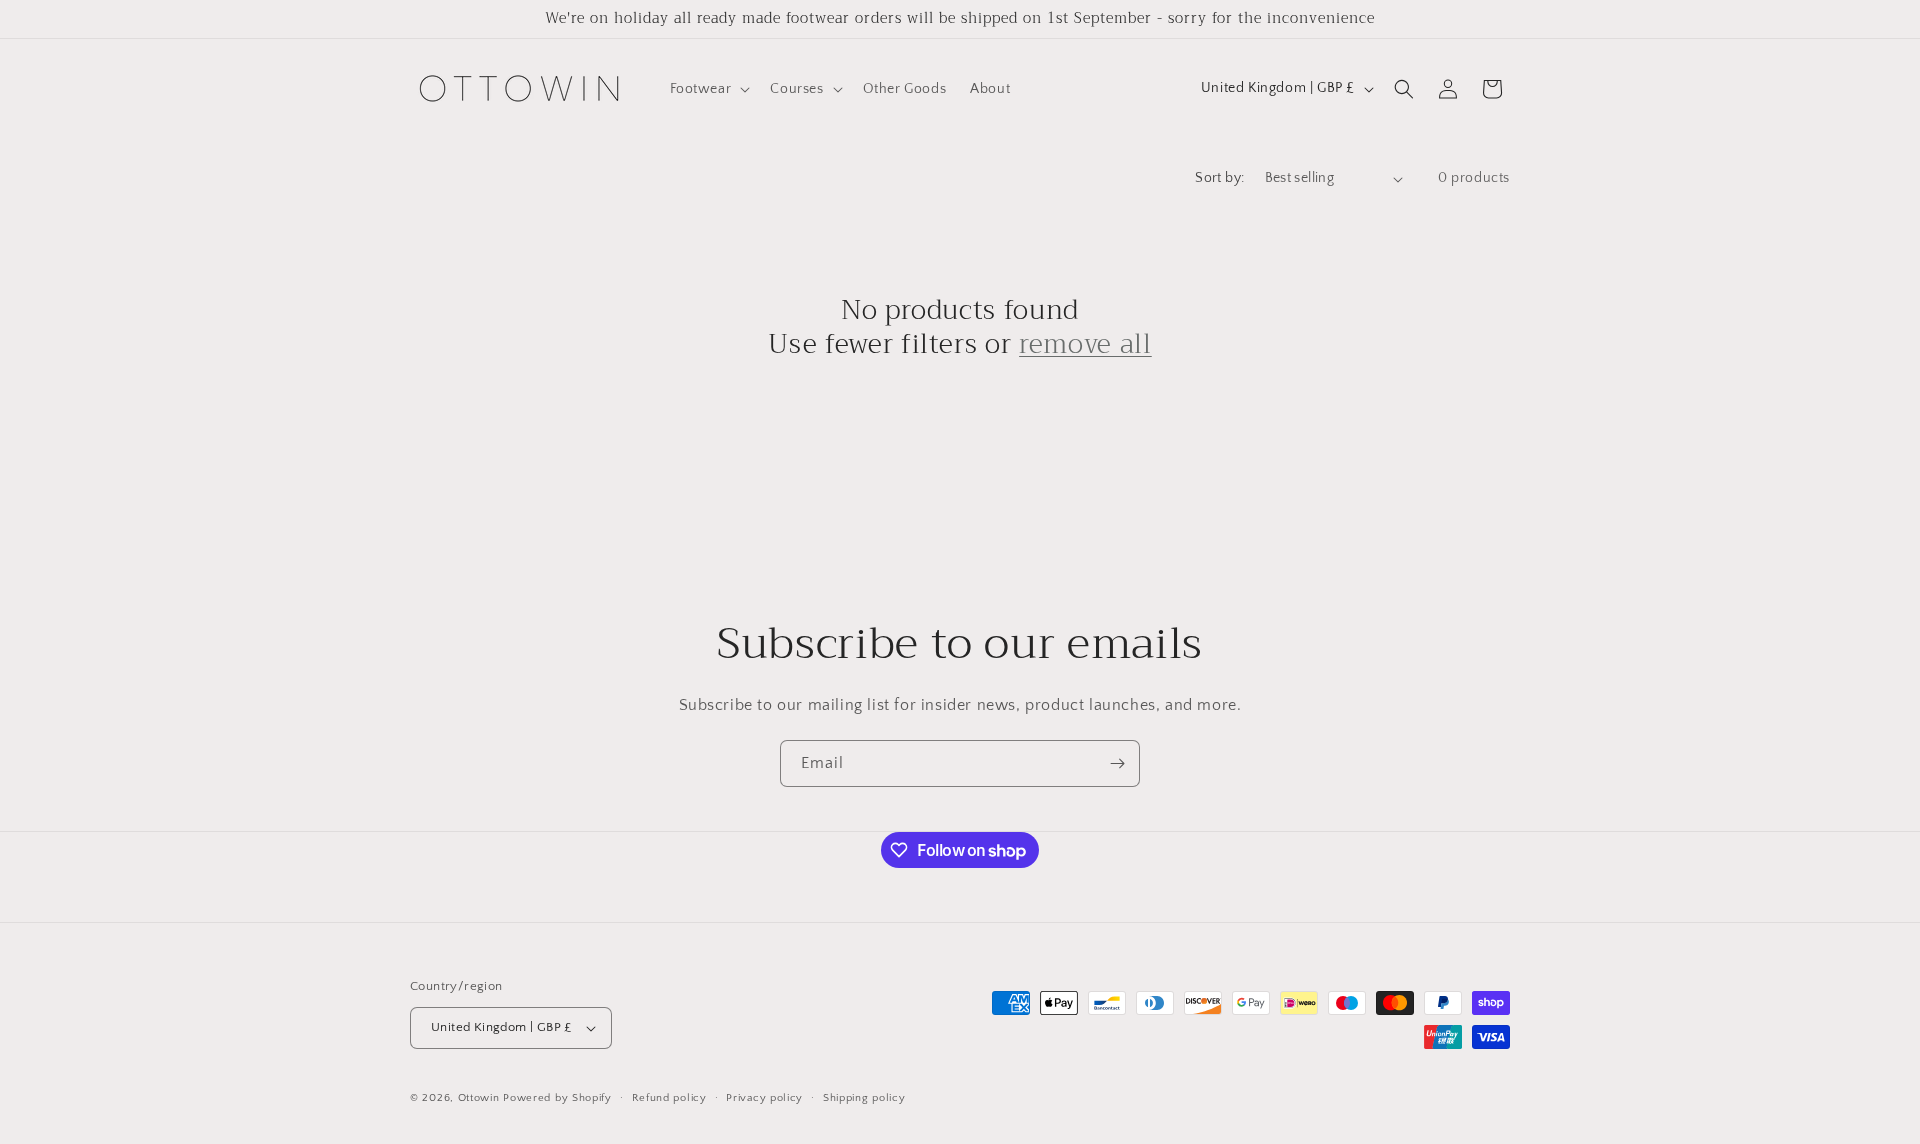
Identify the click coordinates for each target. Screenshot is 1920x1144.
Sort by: (1219, 178)
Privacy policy (764, 1098)
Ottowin (479, 1098)
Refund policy (669, 1098)
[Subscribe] (1117, 763)
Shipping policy (864, 1098)
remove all (1085, 345)
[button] (708, 89)
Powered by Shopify (557, 1098)
